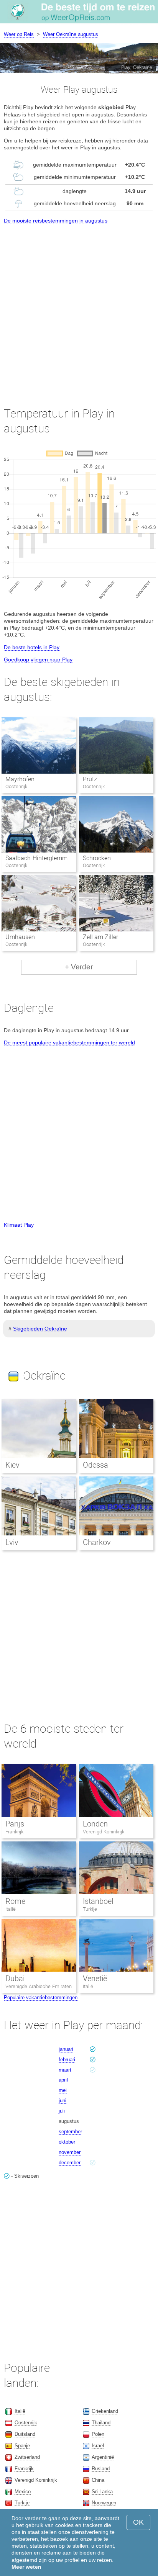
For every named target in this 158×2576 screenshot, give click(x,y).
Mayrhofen (20, 779)
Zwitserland (27, 2457)
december (70, 2163)
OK (138, 2522)
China (98, 2480)
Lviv (12, 1542)
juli (62, 2111)
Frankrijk (14, 1832)
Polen (98, 2434)
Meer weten (26, 2567)
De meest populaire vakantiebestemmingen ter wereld (69, 1043)
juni (63, 2101)
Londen (95, 1824)
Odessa (95, 1465)
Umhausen (20, 937)
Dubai (15, 1979)
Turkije (90, 1909)
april (63, 2080)
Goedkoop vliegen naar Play (38, 660)
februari (67, 2060)
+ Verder (79, 967)
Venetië (95, 1979)
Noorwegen (104, 2503)
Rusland (101, 2469)
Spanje (22, 2446)
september (70, 2132)
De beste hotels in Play (32, 647)
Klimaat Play (19, 1225)
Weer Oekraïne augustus (71, 34)
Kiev (12, 1465)
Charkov (97, 1542)
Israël (98, 2446)
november (70, 2152)
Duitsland (25, 2434)
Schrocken (97, 858)
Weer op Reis (19, 34)
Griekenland (105, 2411)
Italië (11, 1909)
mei (63, 2090)
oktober (67, 2142)
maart (65, 2070)
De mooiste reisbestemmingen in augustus (56, 221)
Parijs (15, 1824)
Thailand (101, 2423)
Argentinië (103, 2457)
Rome (15, 1901)
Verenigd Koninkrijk (104, 1832)
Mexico (23, 2492)
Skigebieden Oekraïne (40, 1329)
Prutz (90, 779)
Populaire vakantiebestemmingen (41, 1997)
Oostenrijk (26, 2423)
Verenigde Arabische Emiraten (39, 1986)
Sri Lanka (102, 2492)
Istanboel (98, 1901)
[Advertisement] (79, 309)
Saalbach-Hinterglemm (36, 858)
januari (66, 2049)
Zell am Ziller (100, 937)
